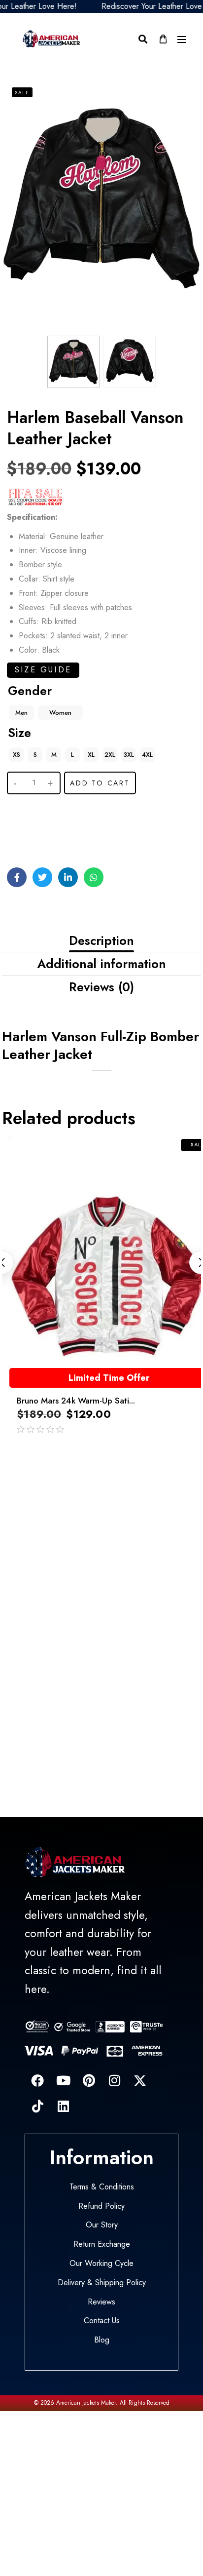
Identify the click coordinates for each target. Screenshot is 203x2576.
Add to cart (100, 783)
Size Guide (43, 670)
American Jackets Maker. (86, 2403)
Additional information (101, 964)
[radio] (21, 713)
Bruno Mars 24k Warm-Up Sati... (76, 1401)
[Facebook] (37, 2080)
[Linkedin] (63, 2106)
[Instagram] (114, 2080)
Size (19, 733)
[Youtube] (63, 2080)
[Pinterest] (89, 2080)
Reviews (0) (101, 987)
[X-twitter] (140, 2080)
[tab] (101, 941)
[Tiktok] (37, 2106)
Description (101, 940)
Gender (30, 691)
